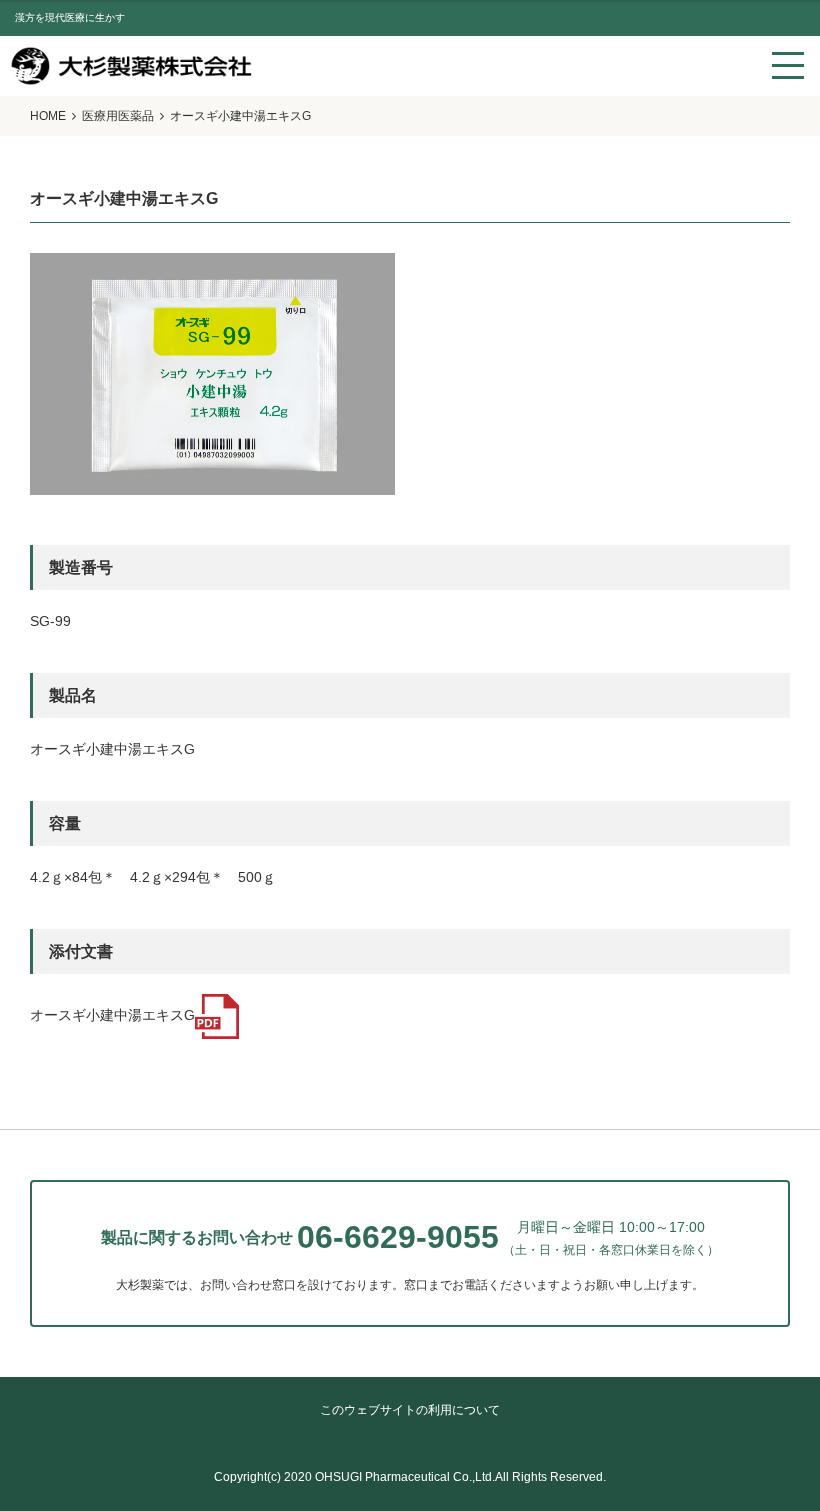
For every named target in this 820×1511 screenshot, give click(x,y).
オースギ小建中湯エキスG (112, 1016)
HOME (48, 116)
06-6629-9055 (398, 1237)
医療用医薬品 (118, 116)
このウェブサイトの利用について (410, 1410)
